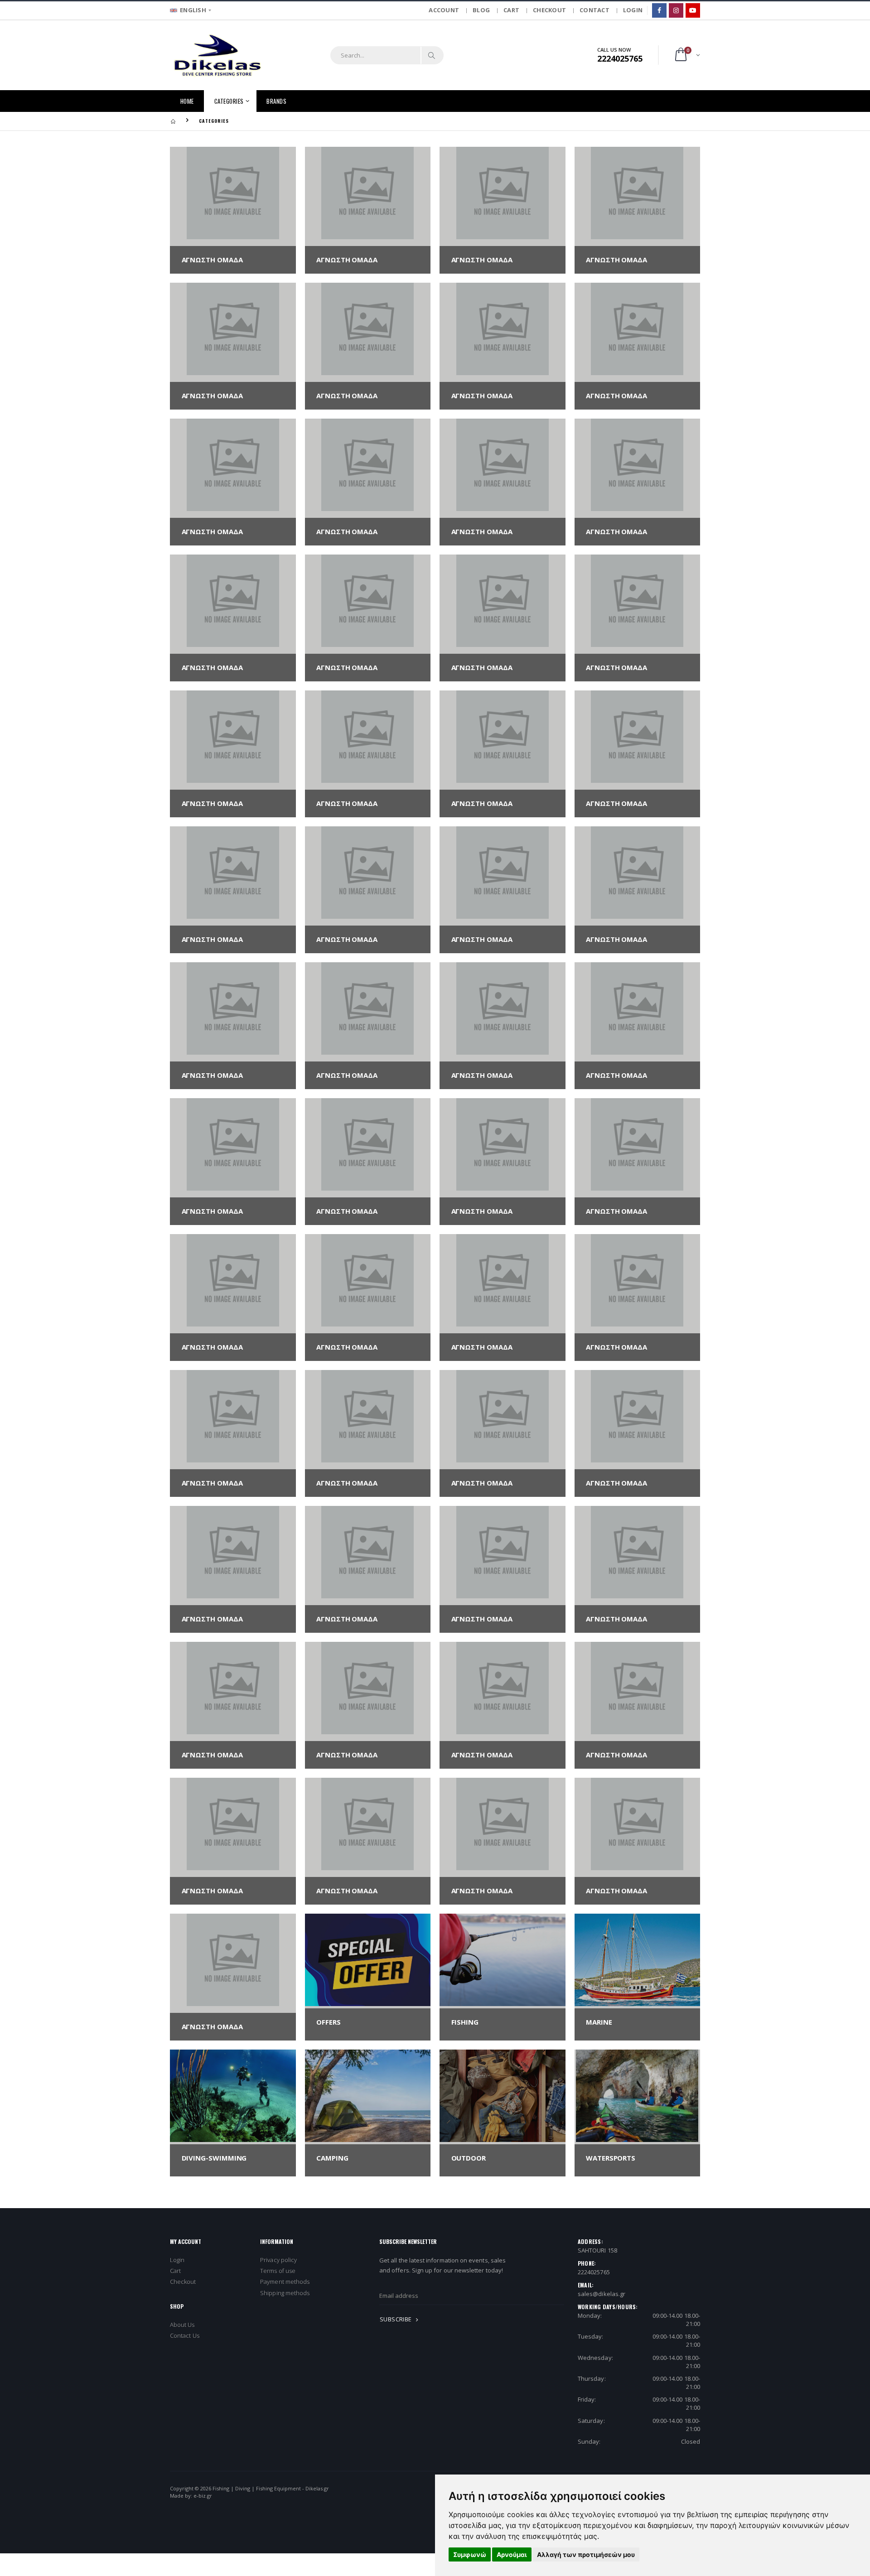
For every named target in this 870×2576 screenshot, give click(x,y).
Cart (175, 2271)
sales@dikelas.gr (602, 2294)
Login (177, 2260)
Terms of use (278, 2271)
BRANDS (276, 101)
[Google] (693, 10)
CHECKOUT (549, 10)
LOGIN (633, 10)
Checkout (183, 2282)
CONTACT (594, 10)
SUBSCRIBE (396, 2319)
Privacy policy (278, 2260)
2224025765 (594, 2272)
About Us (182, 2325)
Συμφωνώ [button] (470, 2554)
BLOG (481, 10)
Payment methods (285, 2282)
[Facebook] (659, 10)
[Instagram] (676, 10)
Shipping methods (285, 2293)
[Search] (432, 55)
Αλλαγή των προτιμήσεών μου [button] (586, 2554)
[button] (687, 55)
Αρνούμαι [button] (512, 2554)
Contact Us (185, 2335)
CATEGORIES (229, 101)
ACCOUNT (444, 10)
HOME (187, 101)
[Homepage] (173, 121)
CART (511, 10)
